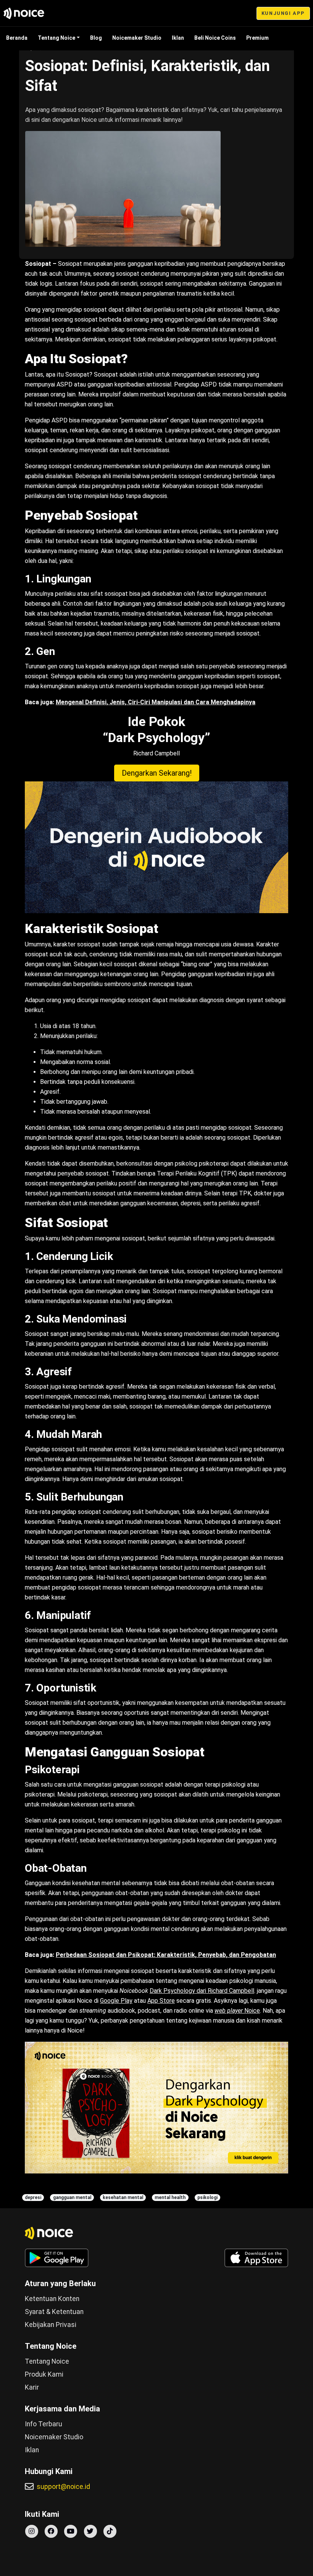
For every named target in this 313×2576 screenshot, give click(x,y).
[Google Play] (57, 2258)
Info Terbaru (44, 2424)
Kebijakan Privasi (51, 2325)
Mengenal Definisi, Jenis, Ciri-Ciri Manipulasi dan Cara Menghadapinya (156, 702)
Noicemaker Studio (137, 38)
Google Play (116, 2001)
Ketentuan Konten (52, 2299)
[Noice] (24, 13)
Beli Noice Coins (215, 38)
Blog (96, 38)
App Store (161, 2001)
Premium (257, 38)
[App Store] (256, 2258)
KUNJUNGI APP (283, 13)
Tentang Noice (56, 38)
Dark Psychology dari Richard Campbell (202, 1991)
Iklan (178, 38)
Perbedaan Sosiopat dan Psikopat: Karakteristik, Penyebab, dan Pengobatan (166, 1955)
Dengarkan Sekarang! (157, 773)
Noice (237, 2011)
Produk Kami (44, 2374)
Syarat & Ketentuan (54, 2312)
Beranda (17, 38)
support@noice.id (63, 2487)
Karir (32, 2387)
